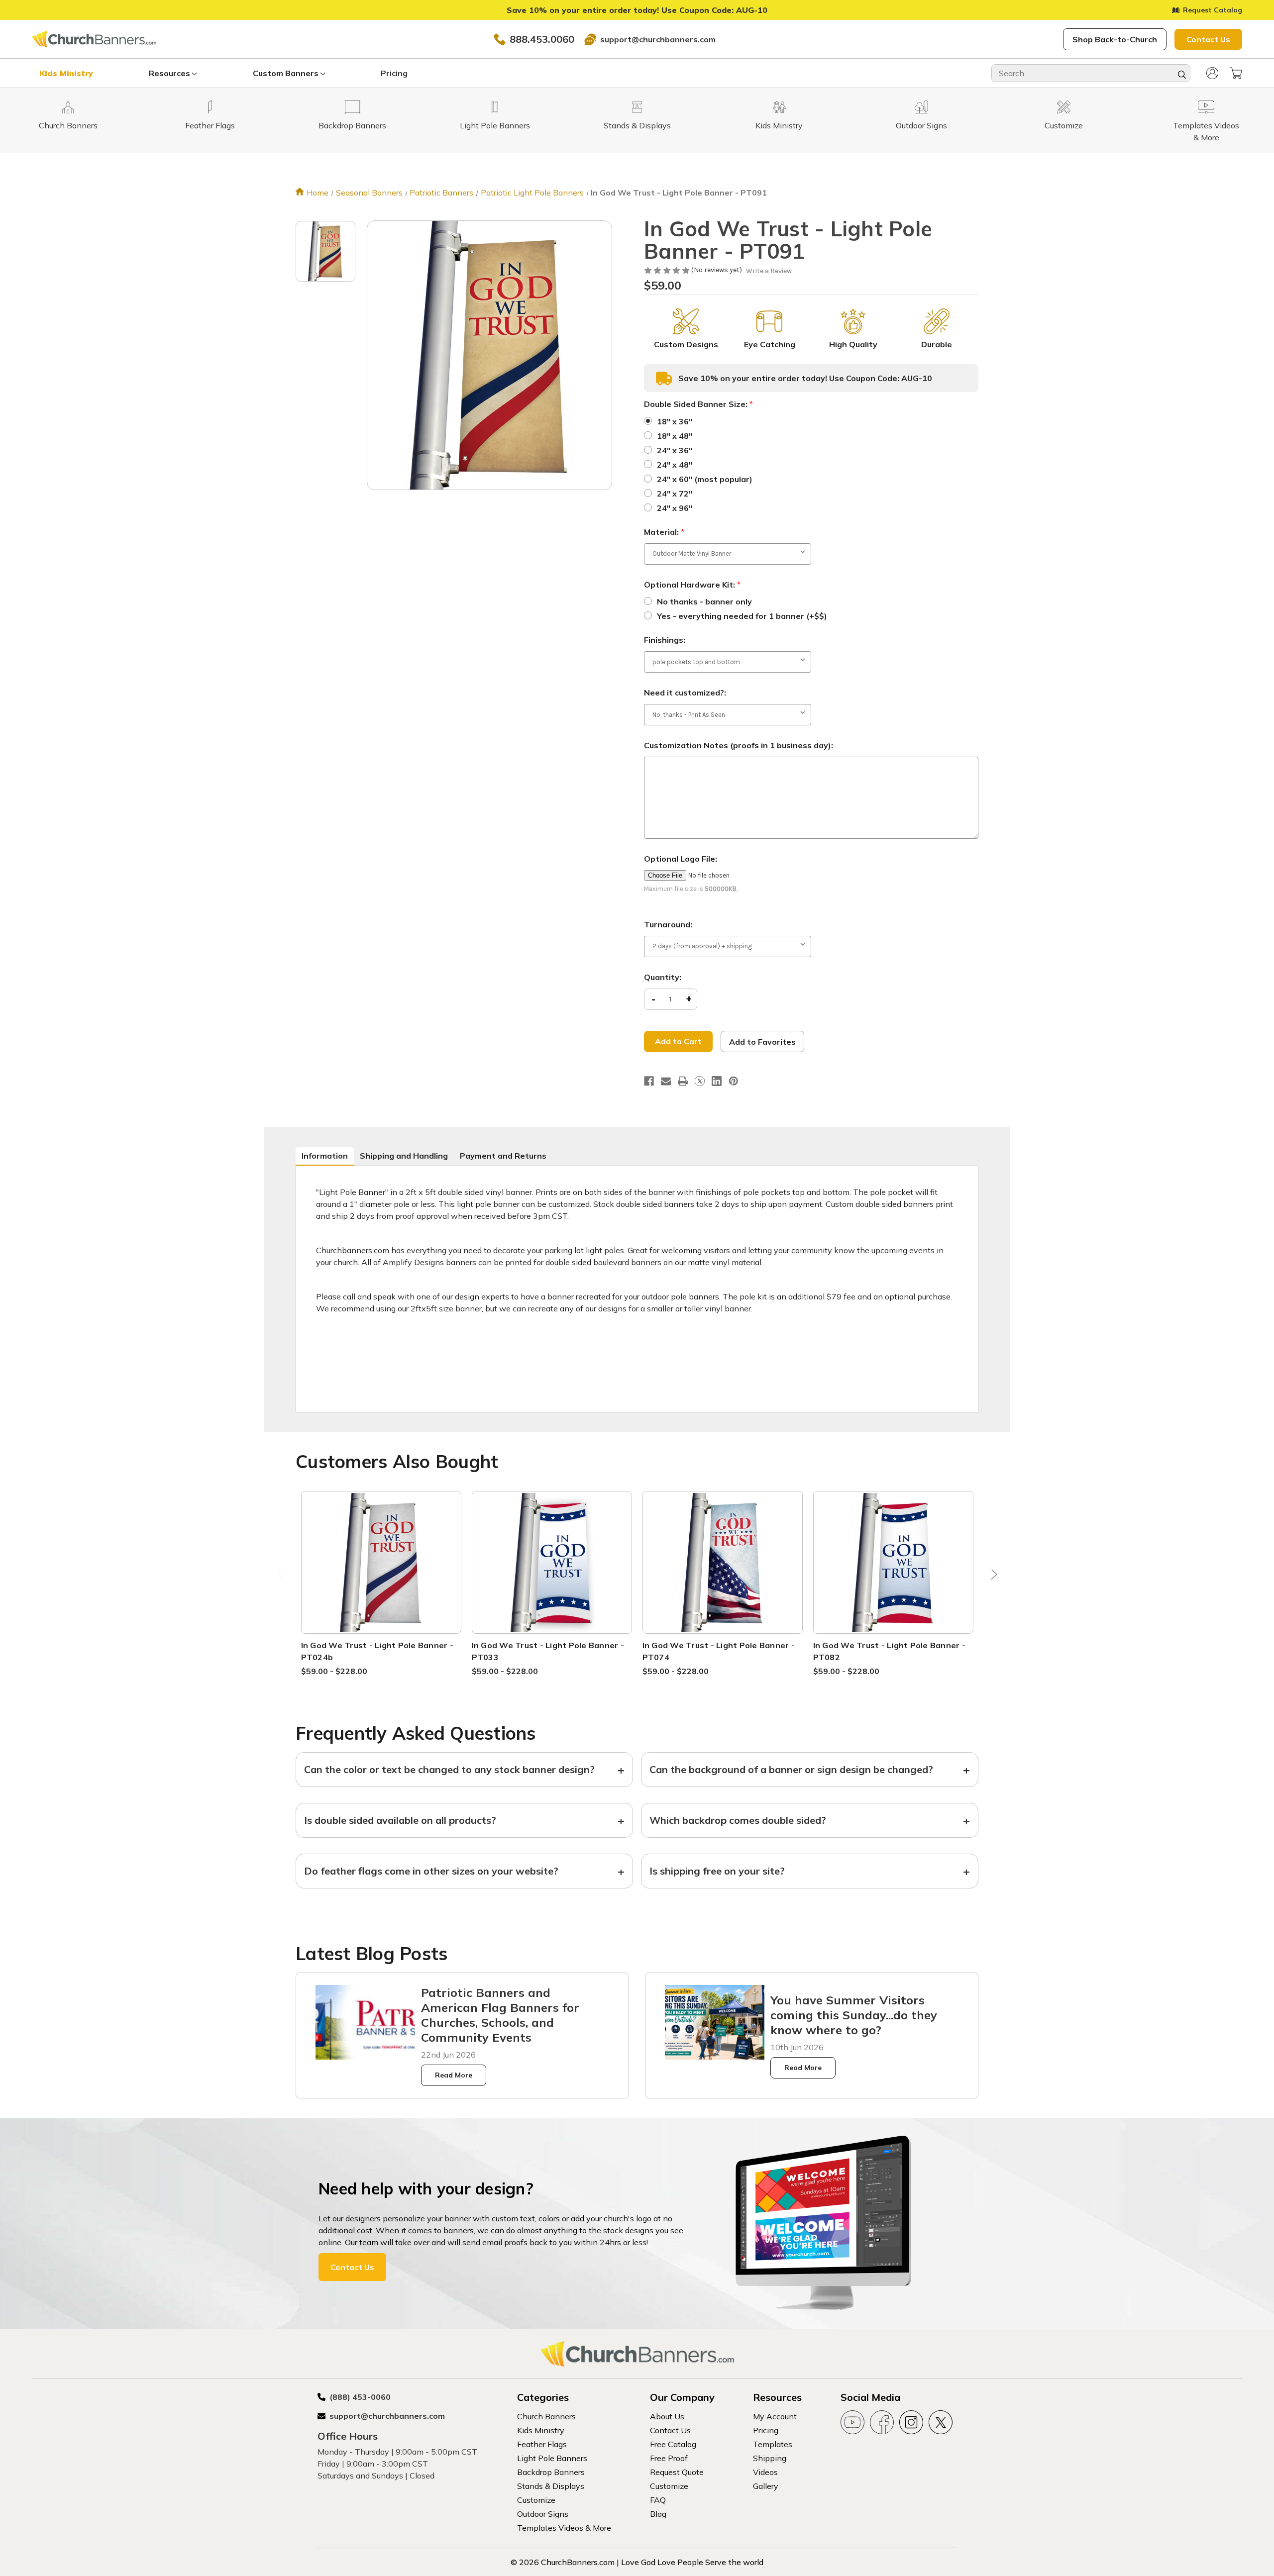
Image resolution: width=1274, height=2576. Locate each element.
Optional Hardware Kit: (692, 585)
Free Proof (669, 2458)
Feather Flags (542, 2444)
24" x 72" (675, 494)
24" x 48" (675, 465)
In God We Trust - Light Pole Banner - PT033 (548, 1651)
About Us (667, 2416)
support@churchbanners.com (658, 39)
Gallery (766, 2486)
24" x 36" (675, 450)
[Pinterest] (734, 1081)
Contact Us (1208, 39)
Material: (664, 532)
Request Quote (677, 2472)
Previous (282, 1577)
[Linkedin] (717, 1081)
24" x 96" (675, 508)
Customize (536, 2500)
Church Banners (546, 2416)
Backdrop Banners (551, 2472)
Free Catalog (673, 2444)
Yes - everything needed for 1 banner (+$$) (742, 616)
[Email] (666, 1081)
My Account (775, 2416)
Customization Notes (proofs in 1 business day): (739, 745)
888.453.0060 (542, 39)
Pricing (394, 73)
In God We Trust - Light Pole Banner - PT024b (377, 1651)
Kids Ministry (66, 73)
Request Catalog (1213, 10)
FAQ (658, 2500)
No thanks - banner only (704, 601)
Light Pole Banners (552, 2458)
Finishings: (665, 640)
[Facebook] (649, 1081)
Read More (454, 2075)
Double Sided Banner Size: (698, 404)
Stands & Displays (551, 2486)
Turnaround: (668, 924)
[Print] (683, 1081)
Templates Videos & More (564, 2528)
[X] (700, 1081)
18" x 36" (675, 421)
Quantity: (663, 977)
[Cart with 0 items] (1236, 73)
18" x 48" (675, 436)
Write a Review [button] (769, 271)
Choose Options (381, 1574)
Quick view (381, 1550)
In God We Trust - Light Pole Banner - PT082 (889, 1651)
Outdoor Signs (543, 2514)
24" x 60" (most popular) (705, 479)
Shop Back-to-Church (1115, 39)
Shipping (770, 2458)
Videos (765, 2472)
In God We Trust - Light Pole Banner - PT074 (719, 1651)
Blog (658, 2514)
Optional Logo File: (681, 859)
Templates (773, 2444)
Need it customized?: (685, 693)
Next (992, 1577)
